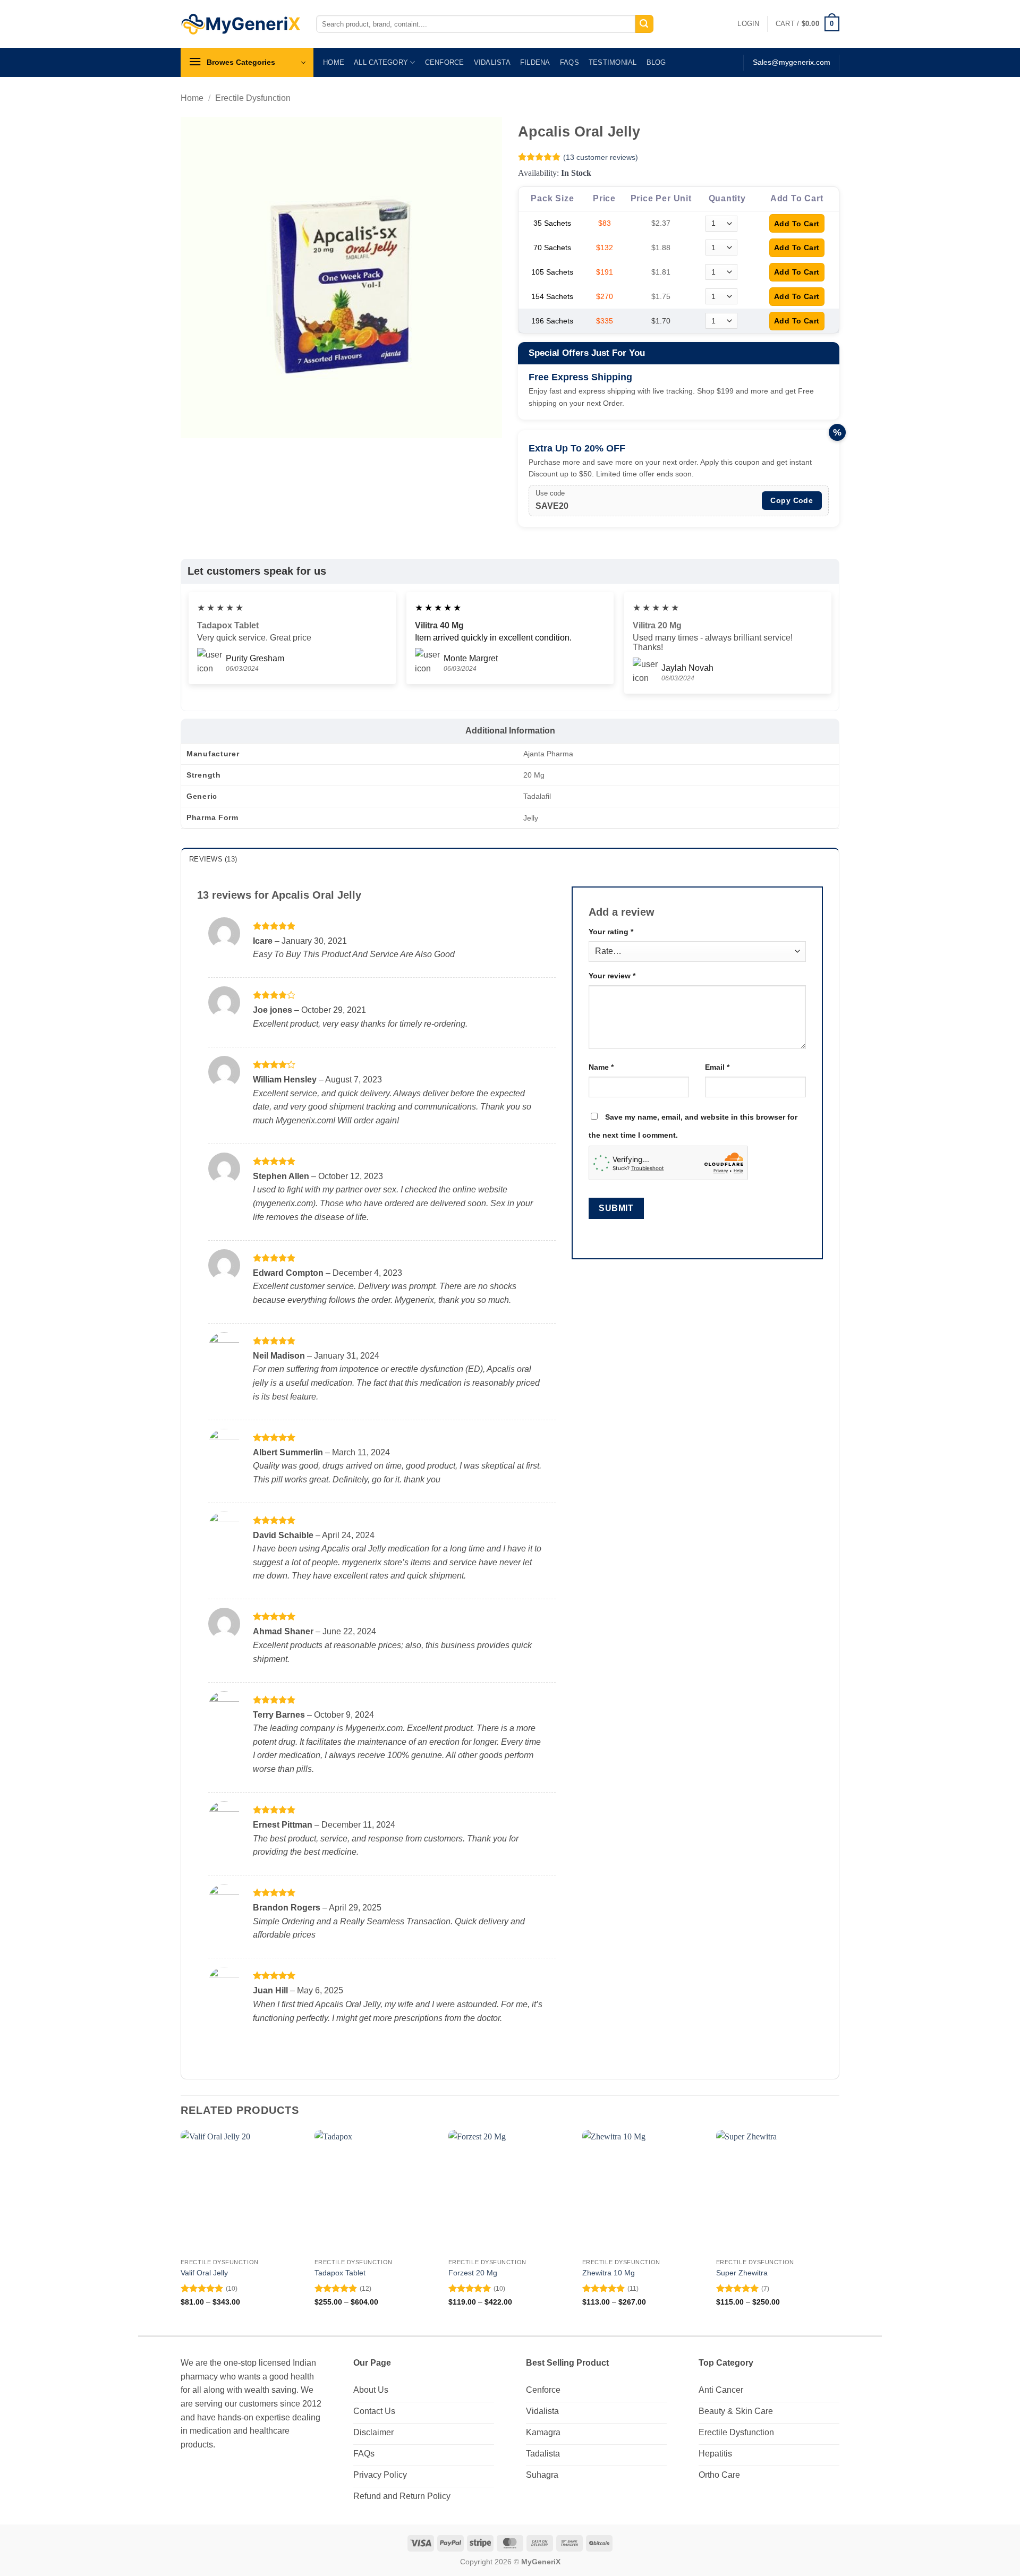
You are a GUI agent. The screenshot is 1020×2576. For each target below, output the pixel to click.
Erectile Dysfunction (253, 98)
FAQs (569, 62)
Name (601, 1067)
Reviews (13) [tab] (213, 859)
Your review (612, 976)
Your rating (611, 932)
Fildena (535, 62)
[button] (748, 24)
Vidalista (492, 62)
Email (717, 1067)
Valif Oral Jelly (204, 2273)
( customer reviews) (601, 157)
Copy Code (792, 500)
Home (334, 62)
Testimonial (613, 62)
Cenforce (445, 62)
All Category (381, 62)
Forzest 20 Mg (473, 2273)
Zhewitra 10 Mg (609, 2273)
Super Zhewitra (742, 2273)
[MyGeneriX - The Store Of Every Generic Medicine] (240, 24)
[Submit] (644, 24)
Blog (656, 62)
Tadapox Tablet (340, 2273)
